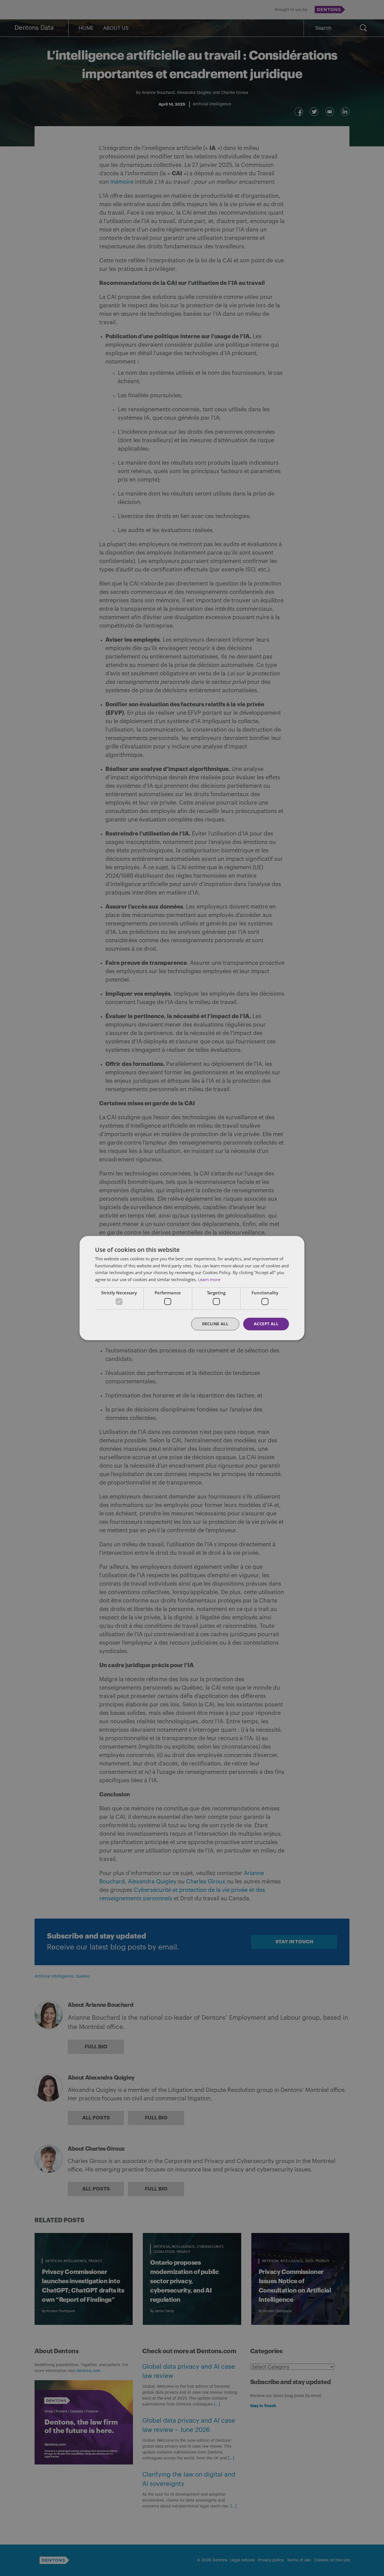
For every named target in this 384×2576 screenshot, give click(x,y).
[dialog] (192, 1288)
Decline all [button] (215, 1324)
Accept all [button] (266, 1324)
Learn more (209, 1279)
